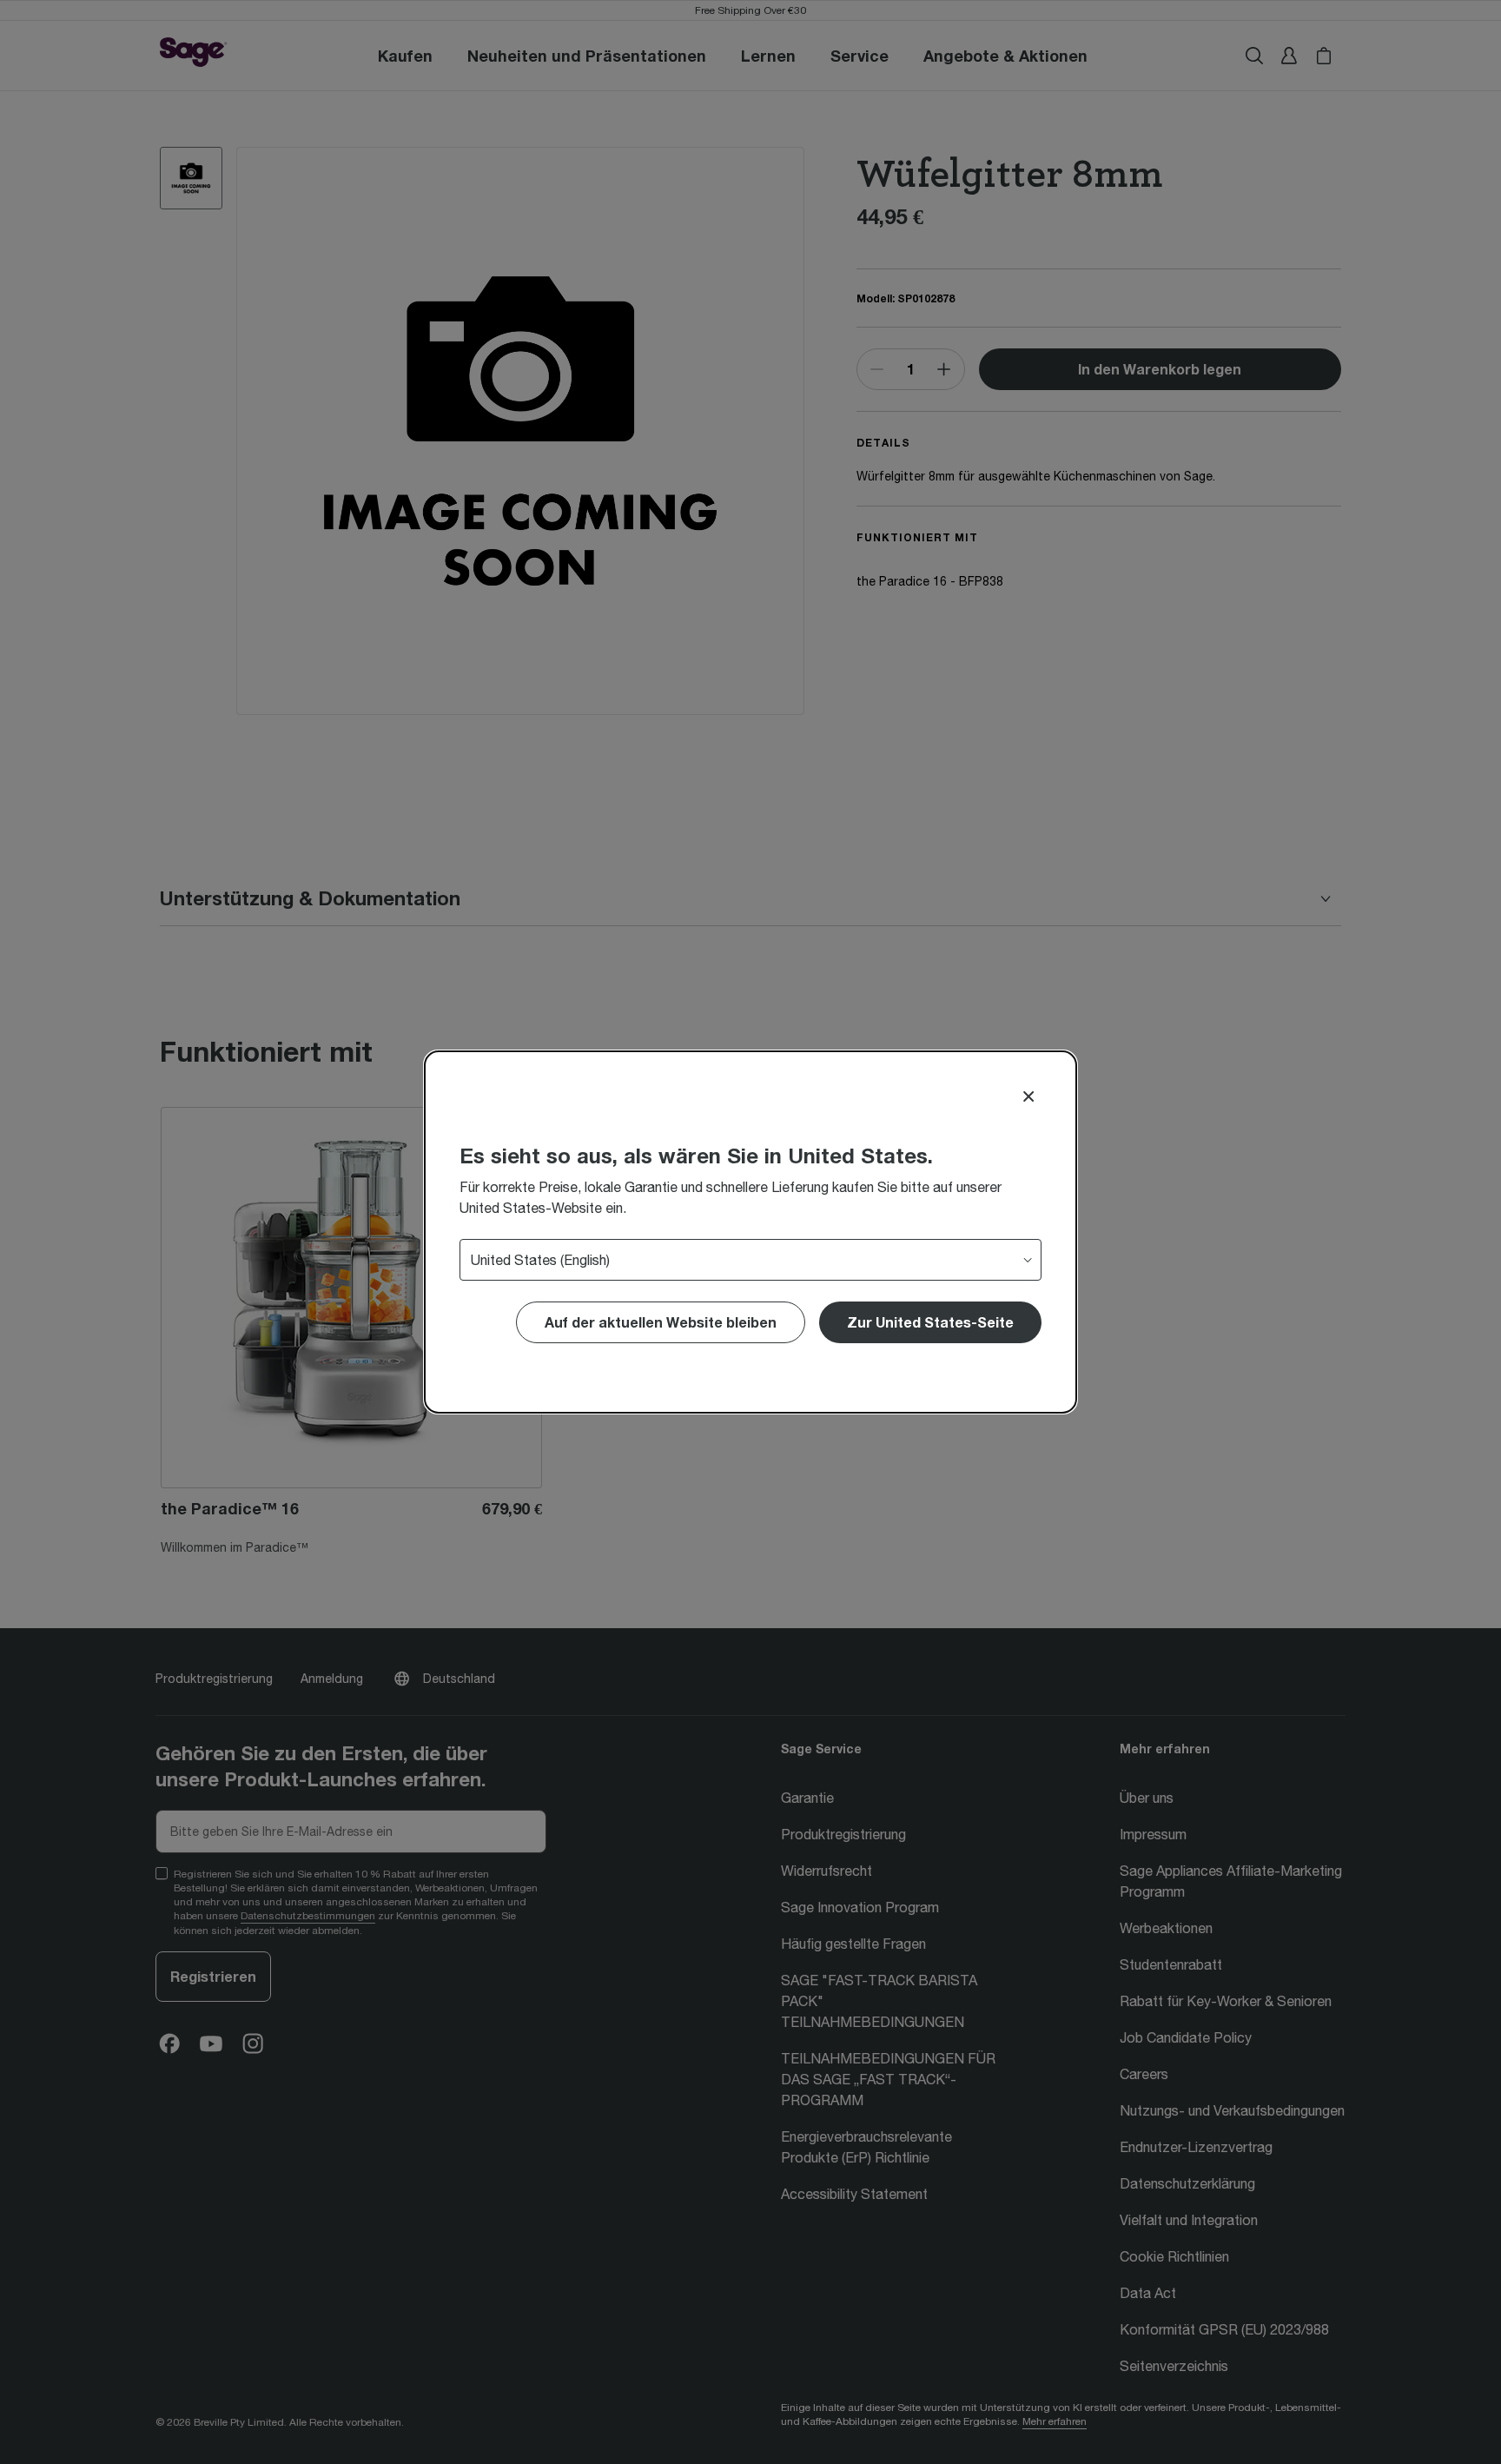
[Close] (1028, 1096)
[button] (930, 1322)
